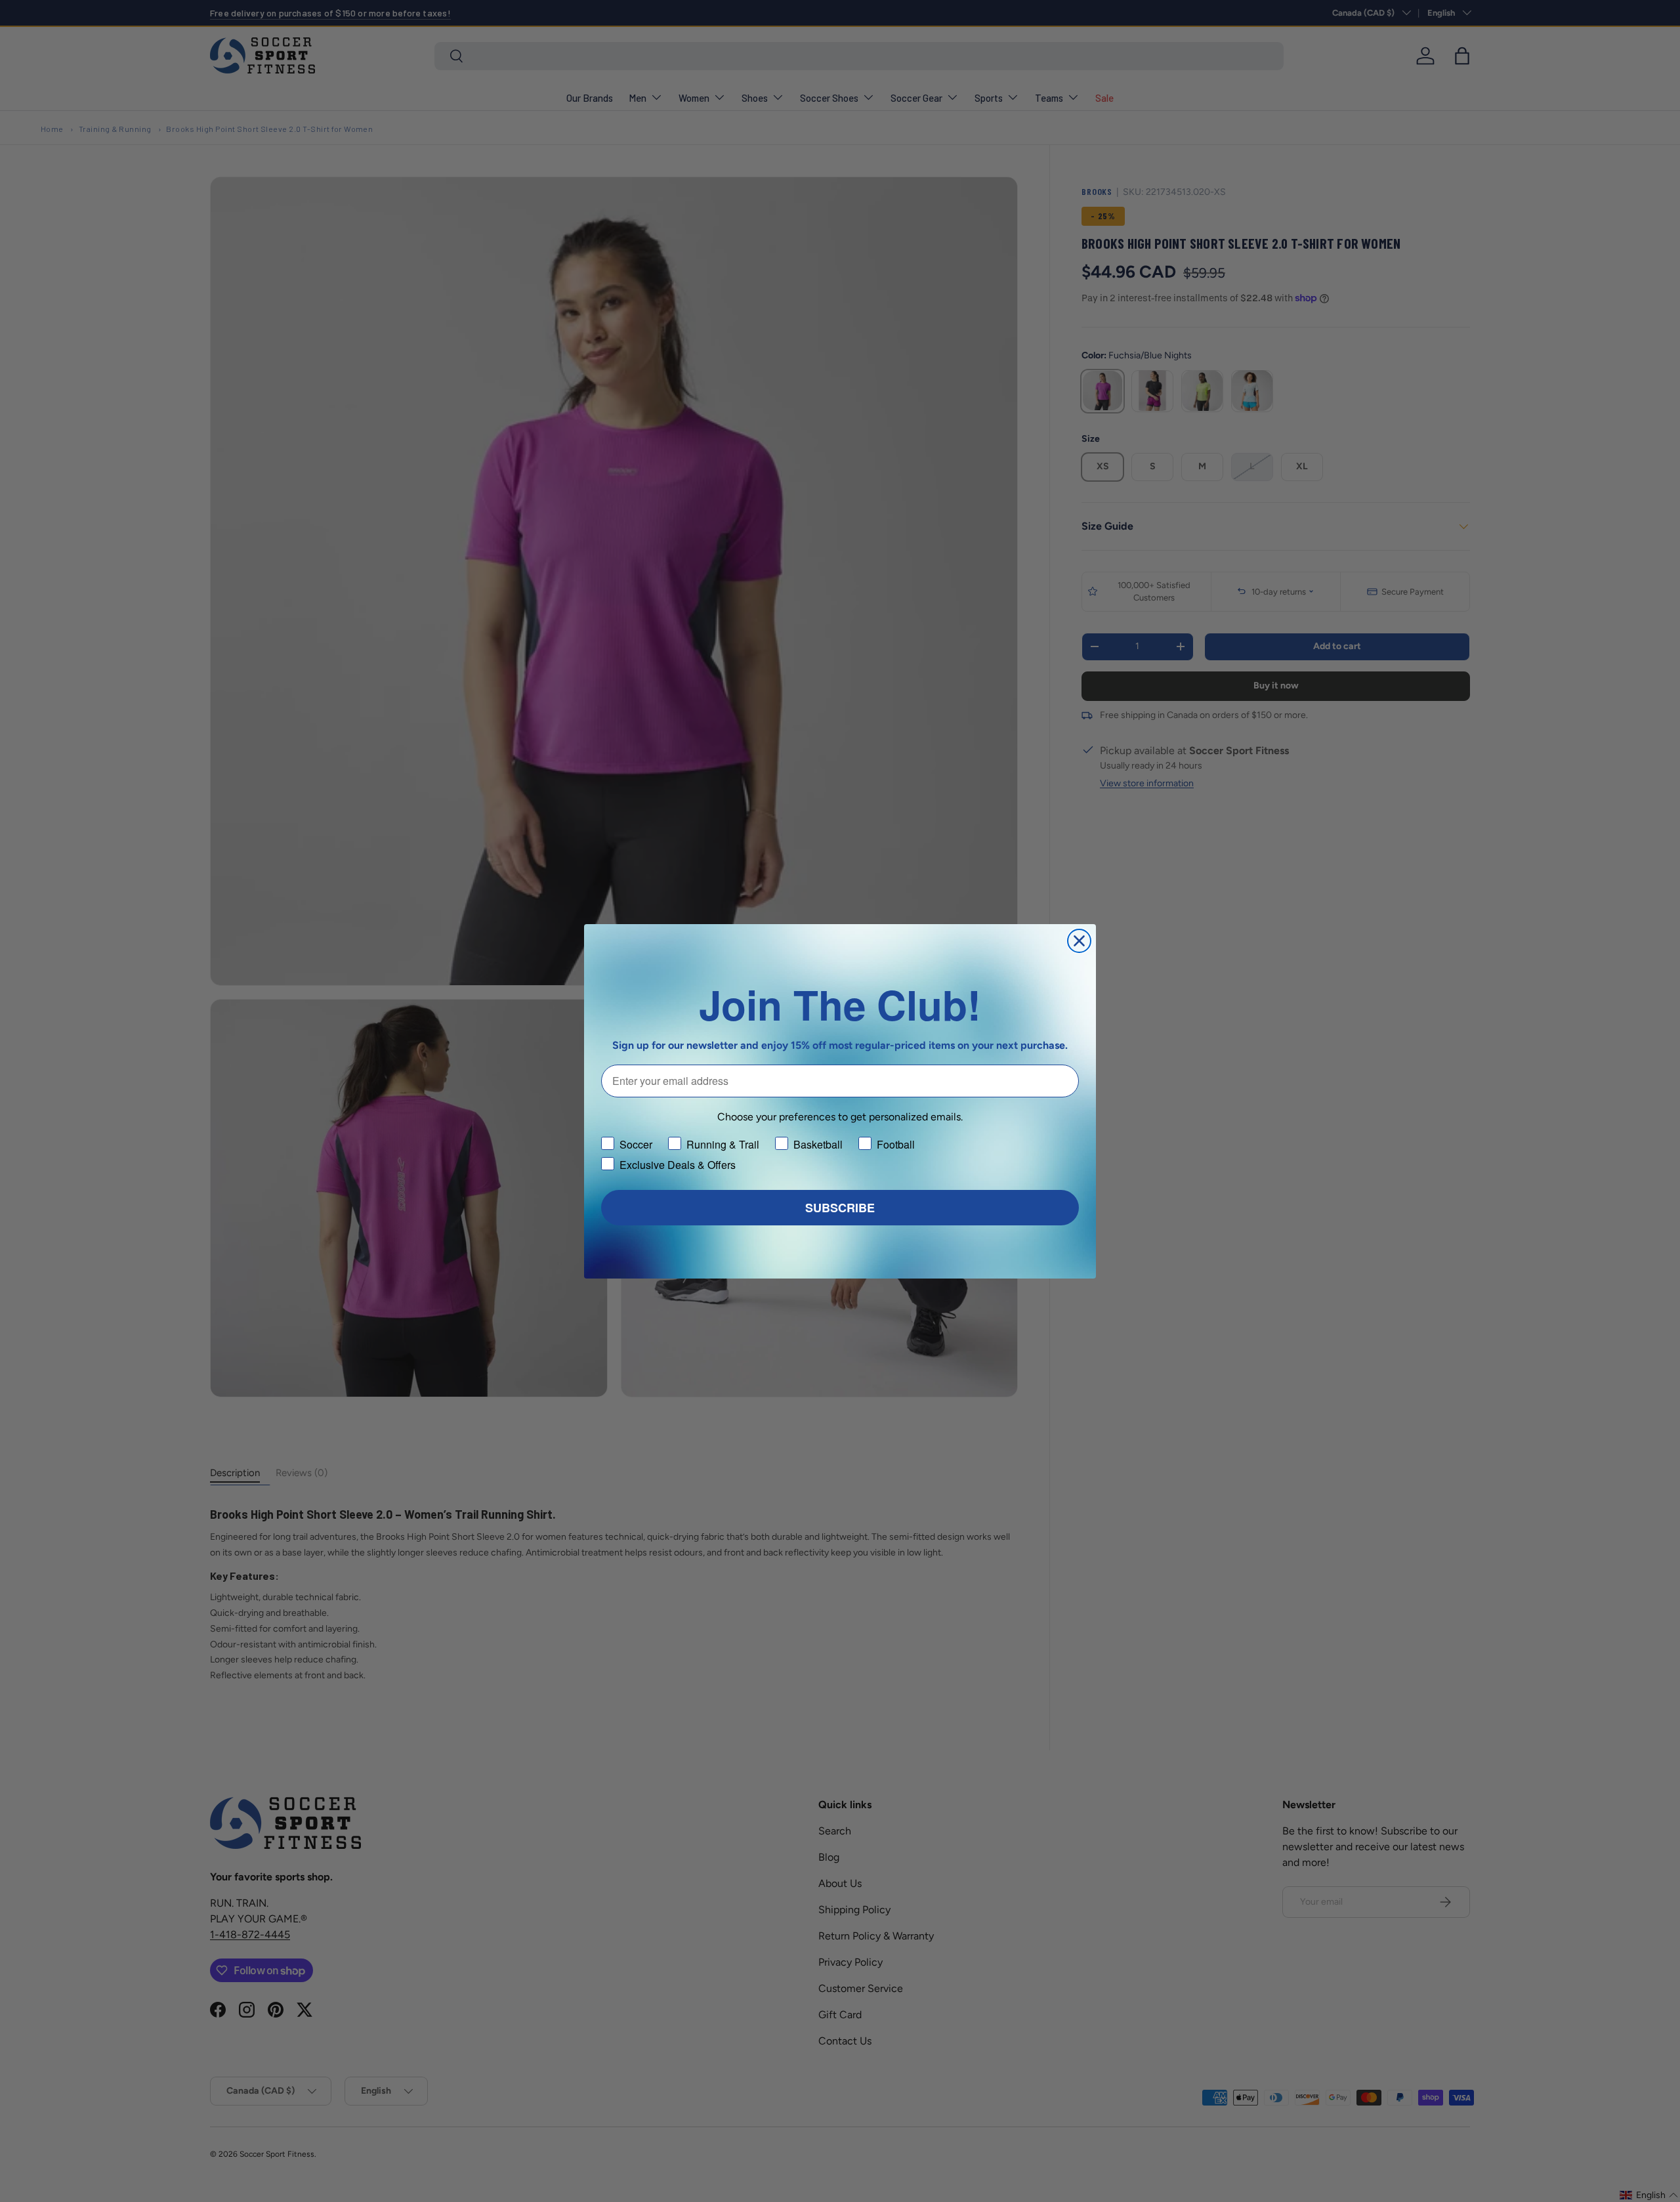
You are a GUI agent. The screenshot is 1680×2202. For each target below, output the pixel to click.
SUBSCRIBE (840, 1208)
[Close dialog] (1079, 941)
